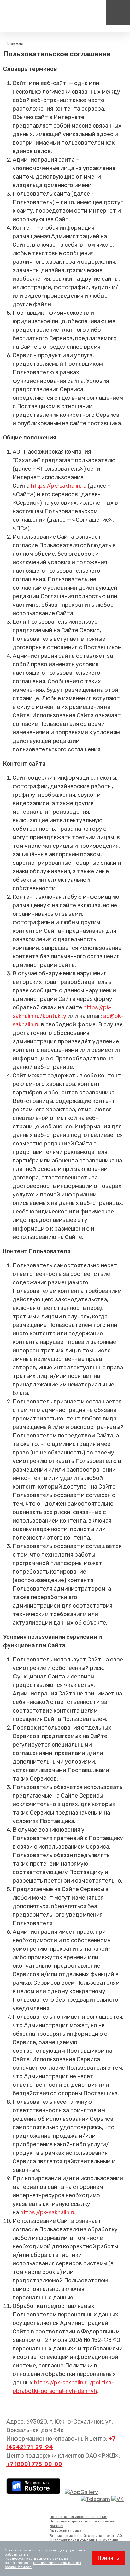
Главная (15, 43)
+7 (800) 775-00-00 (34, 2464)
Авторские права (65, 2530)
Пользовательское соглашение (78, 2517)
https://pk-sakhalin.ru (59, 486)
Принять (108, 2558)
